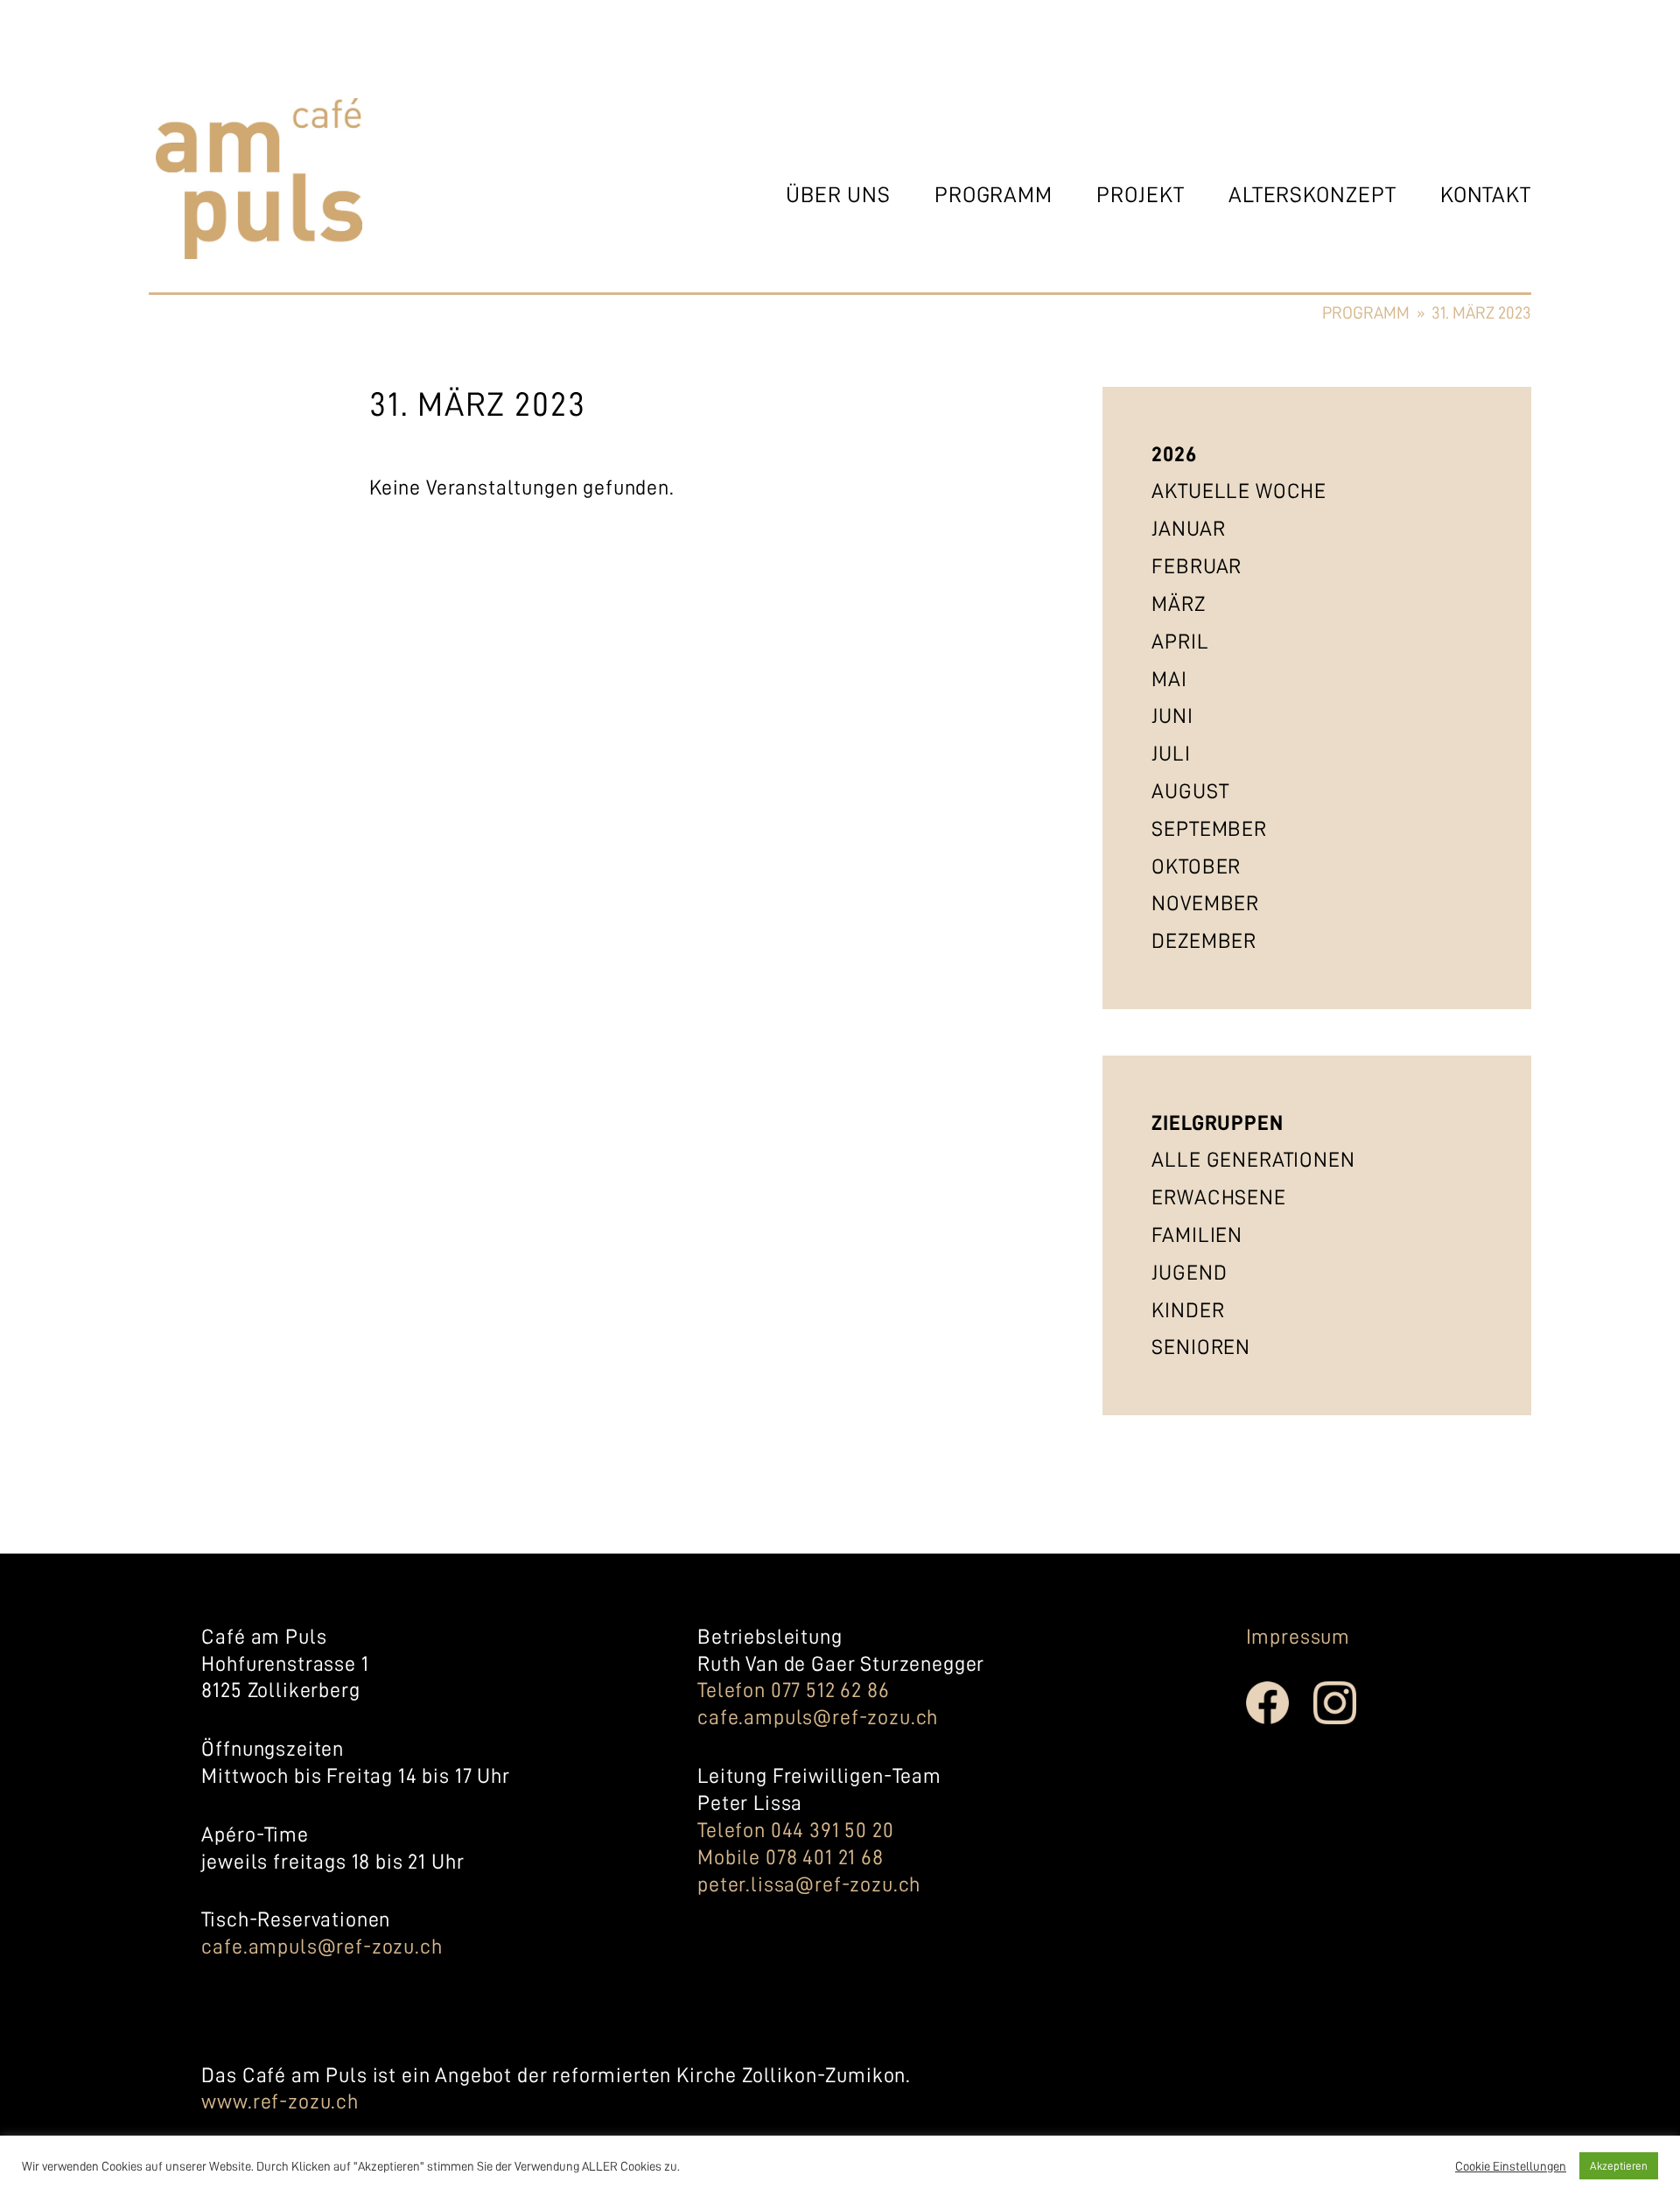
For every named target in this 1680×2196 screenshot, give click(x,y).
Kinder (1188, 1310)
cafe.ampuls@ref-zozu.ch (322, 1947)
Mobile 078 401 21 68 (791, 1857)
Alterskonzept (1312, 195)
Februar (1197, 566)
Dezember (1204, 941)
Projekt (1140, 195)
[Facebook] (1280, 1720)
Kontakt (1486, 195)
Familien (1197, 1235)
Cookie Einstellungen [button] (1511, 2166)
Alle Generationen (1253, 1160)
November (1205, 903)
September (1209, 829)
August (1190, 791)
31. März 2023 (1481, 313)
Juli (1171, 754)
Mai (1169, 679)
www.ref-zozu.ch (280, 2101)
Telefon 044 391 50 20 (796, 1830)
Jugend (1189, 1273)
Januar (1188, 529)
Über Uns (838, 195)
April (1180, 642)
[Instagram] (1347, 1720)
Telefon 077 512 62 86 (794, 1690)
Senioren (1201, 1347)
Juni (1172, 716)
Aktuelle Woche (1239, 491)
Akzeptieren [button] (1619, 2166)
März (1178, 604)
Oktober (1196, 866)
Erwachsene (1218, 1197)
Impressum (1298, 1637)
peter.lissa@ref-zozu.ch (809, 1884)
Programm (994, 195)
